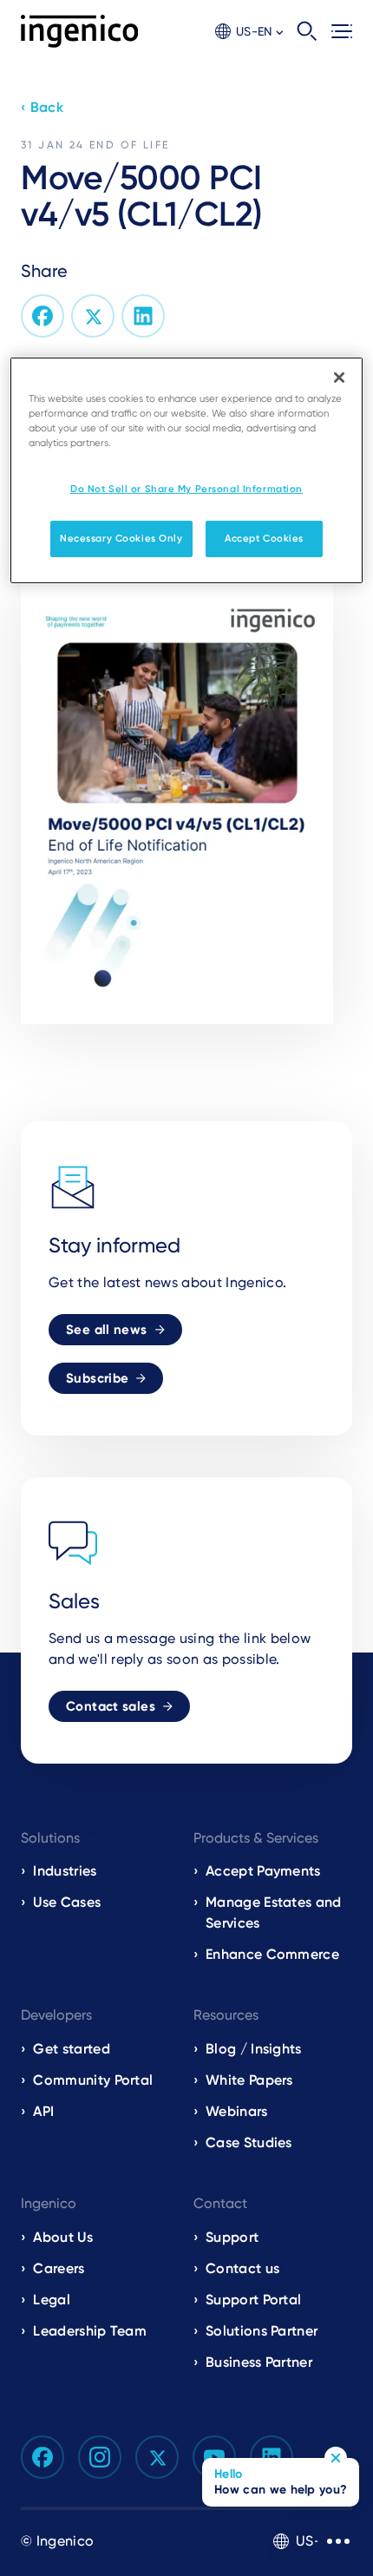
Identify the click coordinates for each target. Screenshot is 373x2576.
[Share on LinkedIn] (143, 316)
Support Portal (253, 2300)
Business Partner (259, 2362)
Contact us (242, 2268)
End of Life (129, 145)
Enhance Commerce (272, 1954)
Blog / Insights (254, 2049)
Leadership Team (90, 2331)
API (43, 2111)
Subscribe (97, 1378)
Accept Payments (263, 1871)
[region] (187, 470)
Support (232, 2237)
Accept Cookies (264, 538)
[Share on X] (93, 316)
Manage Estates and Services (274, 1912)
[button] (249, 32)
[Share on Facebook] (43, 316)
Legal (52, 2300)
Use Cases (67, 1902)
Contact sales (111, 1706)
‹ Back (42, 107)
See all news (107, 1330)
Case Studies (249, 2142)
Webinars (237, 2111)
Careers (59, 2268)
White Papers (249, 2080)
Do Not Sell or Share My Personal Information (186, 489)
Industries (65, 1871)
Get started (72, 2049)
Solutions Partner (262, 2331)
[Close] (339, 378)
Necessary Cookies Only (121, 538)
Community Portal (93, 2080)
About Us (63, 2237)
